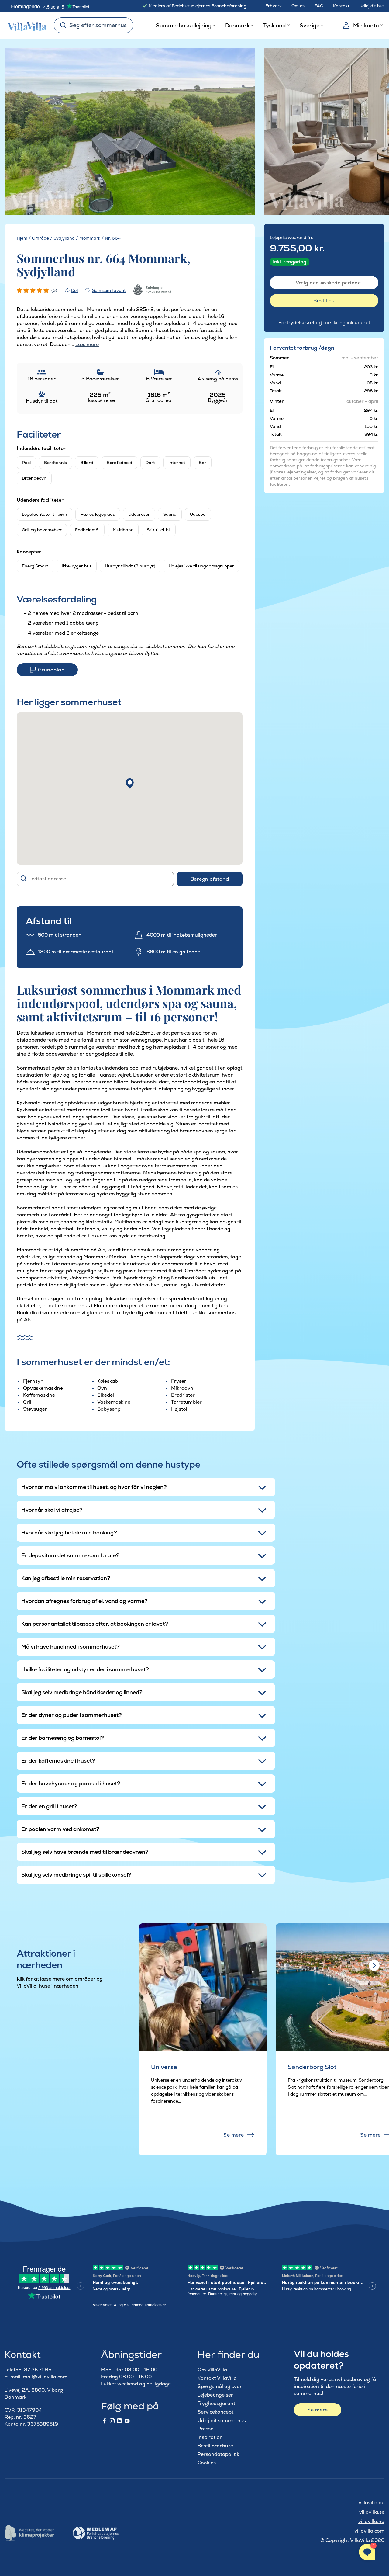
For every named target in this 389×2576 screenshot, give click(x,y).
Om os (298, 6)
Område (40, 238)
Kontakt (341, 6)
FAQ (319, 6)
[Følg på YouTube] (127, 2421)
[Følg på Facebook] (105, 2421)
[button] (130, 783)
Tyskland (274, 25)
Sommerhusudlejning (184, 25)
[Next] (239, 132)
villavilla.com (369, 2531)
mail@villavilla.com (45, 2377)
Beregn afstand (210, 879)
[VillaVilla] (25, 25)
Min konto (366, 25)
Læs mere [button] (87, 344)
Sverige (310, 25)
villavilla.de (372, 2503)
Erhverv (274, 6)
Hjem (22, 238)
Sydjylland (64, 238)
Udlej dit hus (372, 6)
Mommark (90, 238)
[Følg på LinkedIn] (119, 2421)
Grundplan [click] (51, 670)
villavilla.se (372, 2512)
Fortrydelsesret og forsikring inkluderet (324, 322)
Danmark (237, 25)
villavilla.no (371, 2521)
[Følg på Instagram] (112, 2421)
